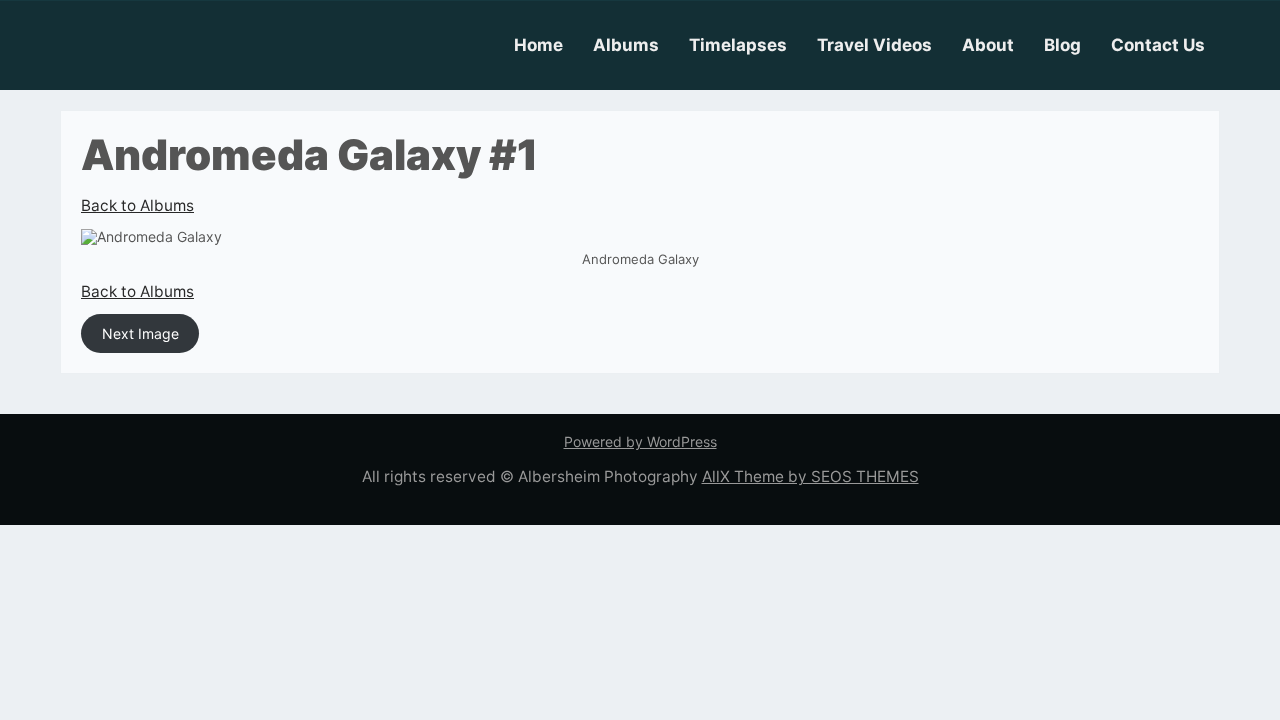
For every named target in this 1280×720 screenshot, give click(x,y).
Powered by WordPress (640, 441)
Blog (1062, 45)
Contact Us (1158, 45)
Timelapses (738, 45)
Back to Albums (137, 205)
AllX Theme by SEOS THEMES (810, 476)
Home (538, 45)
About (988, 45)
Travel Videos (874, 45)
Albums (626, 45)
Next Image (140, 333)
